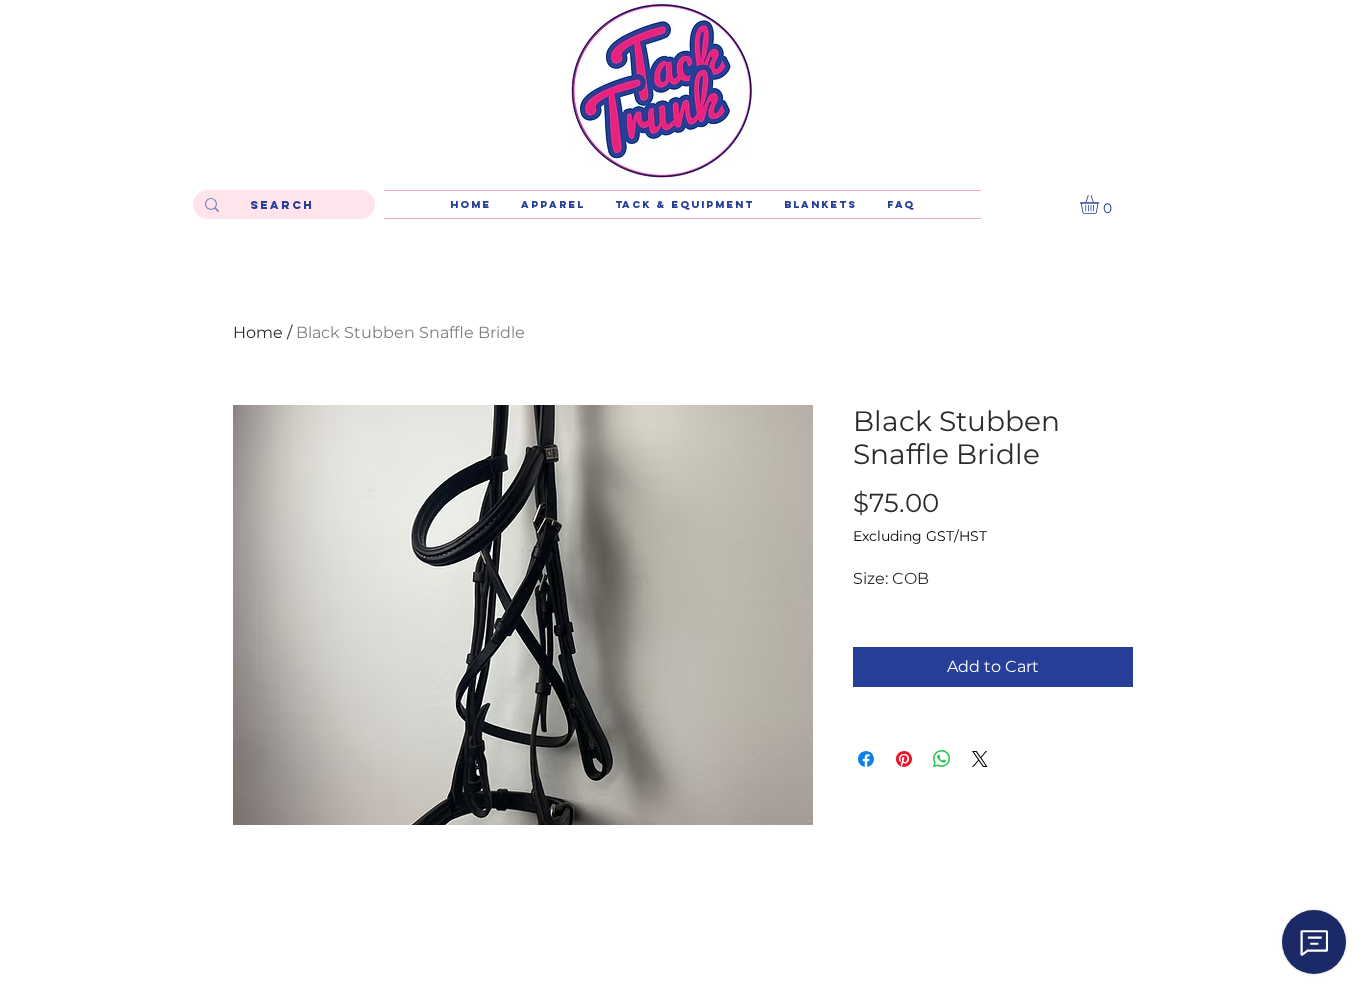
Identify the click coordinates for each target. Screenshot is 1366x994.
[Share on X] (980, 759)
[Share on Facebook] (866, 759)
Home (258, 332)
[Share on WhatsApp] (942, 759)
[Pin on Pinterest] (904, 759)
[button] (1100, 204)
